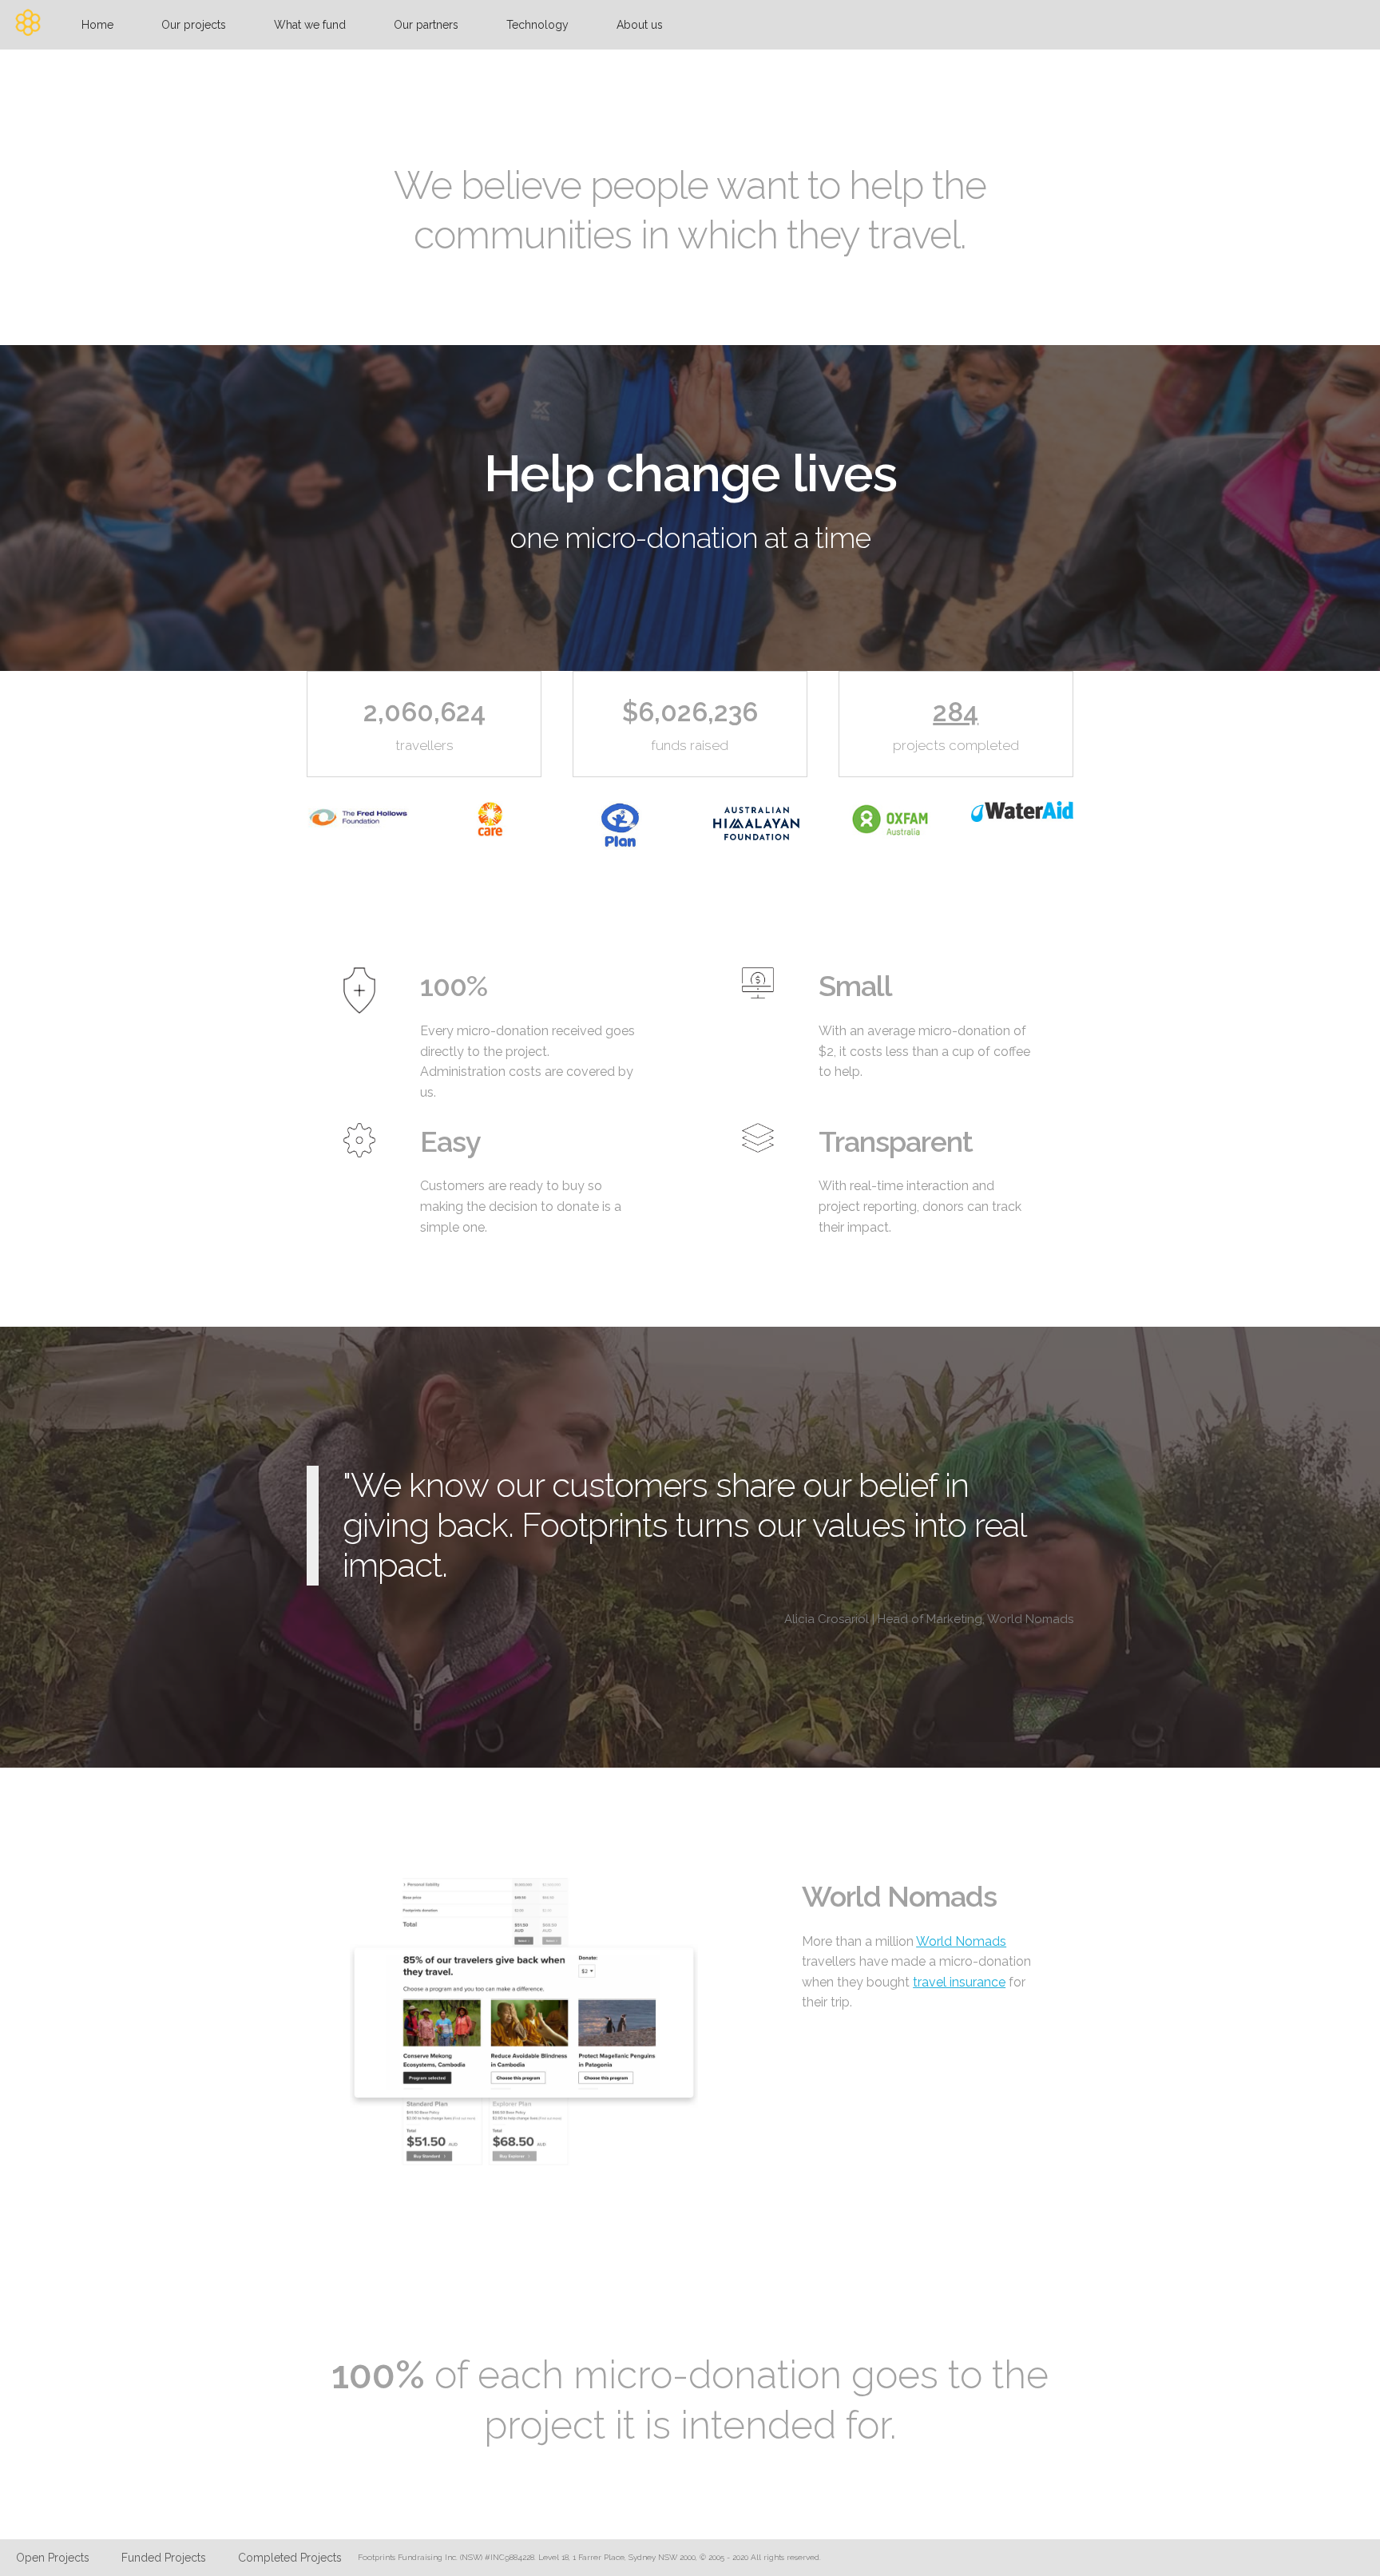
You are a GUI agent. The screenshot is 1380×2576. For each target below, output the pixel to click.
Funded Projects (164, 2558)
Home (97, 25)
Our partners (426, 25)
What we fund (310, 25)
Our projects (194, 25)
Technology (537, 25)
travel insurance (959, 1982)
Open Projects (53, 2558)
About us (640, 25)
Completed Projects (290, 2558)
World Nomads (961, 1941)
